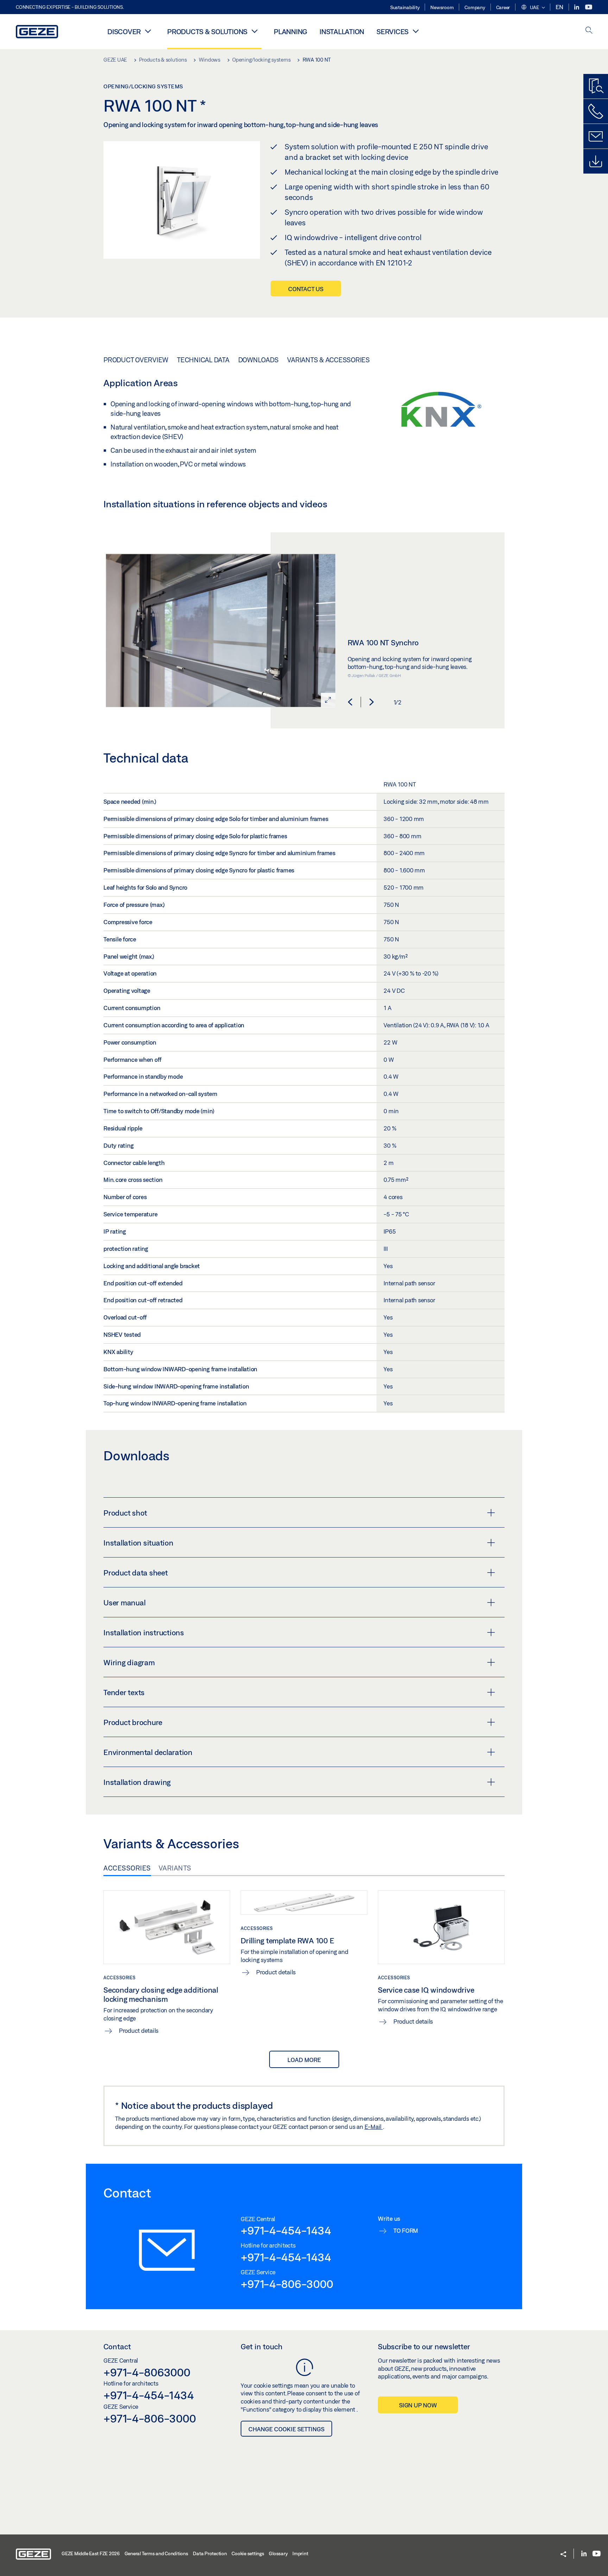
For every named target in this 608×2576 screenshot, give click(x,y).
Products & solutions (207, 32)
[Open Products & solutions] (254, 31)
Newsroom (442, 7)
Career (503, 7)
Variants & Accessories (328, 360)
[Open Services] (416, 31)
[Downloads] (596, 161)
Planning (290, 32)
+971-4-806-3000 (287, 2284)
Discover (124, 32)
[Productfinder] (596, 86)
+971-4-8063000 (147, 2372)
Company (475, 7)
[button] (533, 8)
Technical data (203, 360)
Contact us (306, 289)
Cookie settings (248, 2553)
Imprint (300, 2553)
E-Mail (374, 2127)
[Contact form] (596, 136)
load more (304, 2060)
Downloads (258, 360)
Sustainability (405, 7)
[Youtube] (589, 7)
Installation (342, 32)
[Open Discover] (148, 31)
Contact (117, 2346)
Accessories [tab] (127, 1868)
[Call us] (596, 111)
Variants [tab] (175, 1868)
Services (392, 32)
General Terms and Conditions (156, 2553)
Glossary (278, 2553)
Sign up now (418, 2405)
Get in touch (262, 2346)
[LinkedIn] (577, 7)
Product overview (136, 360)
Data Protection (210, 2553)
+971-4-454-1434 (286, 2230)
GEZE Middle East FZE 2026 (91, 2553)
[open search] (589, 31)
